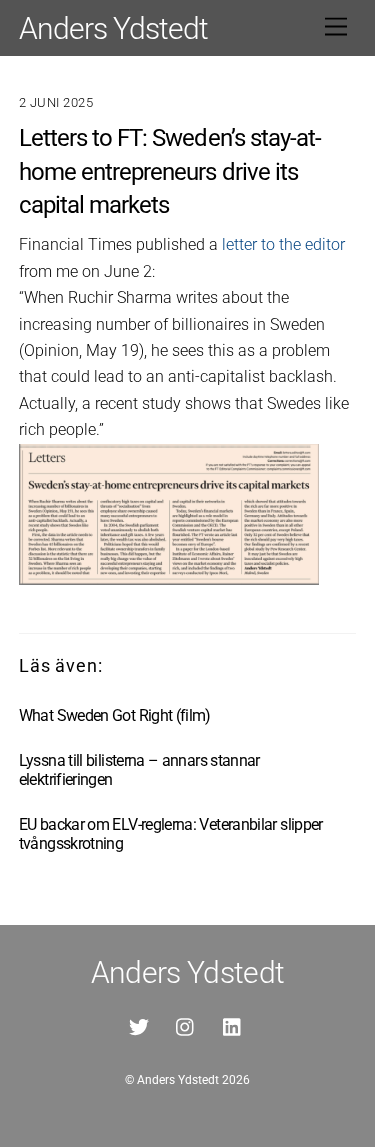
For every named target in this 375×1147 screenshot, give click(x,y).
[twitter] (139, 1025)
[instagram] (186, 1025)
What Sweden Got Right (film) (115, 715)
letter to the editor (283, 244)
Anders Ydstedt (178, 1080)
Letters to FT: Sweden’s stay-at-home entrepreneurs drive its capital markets (170, 171)
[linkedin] (233, 1025)
